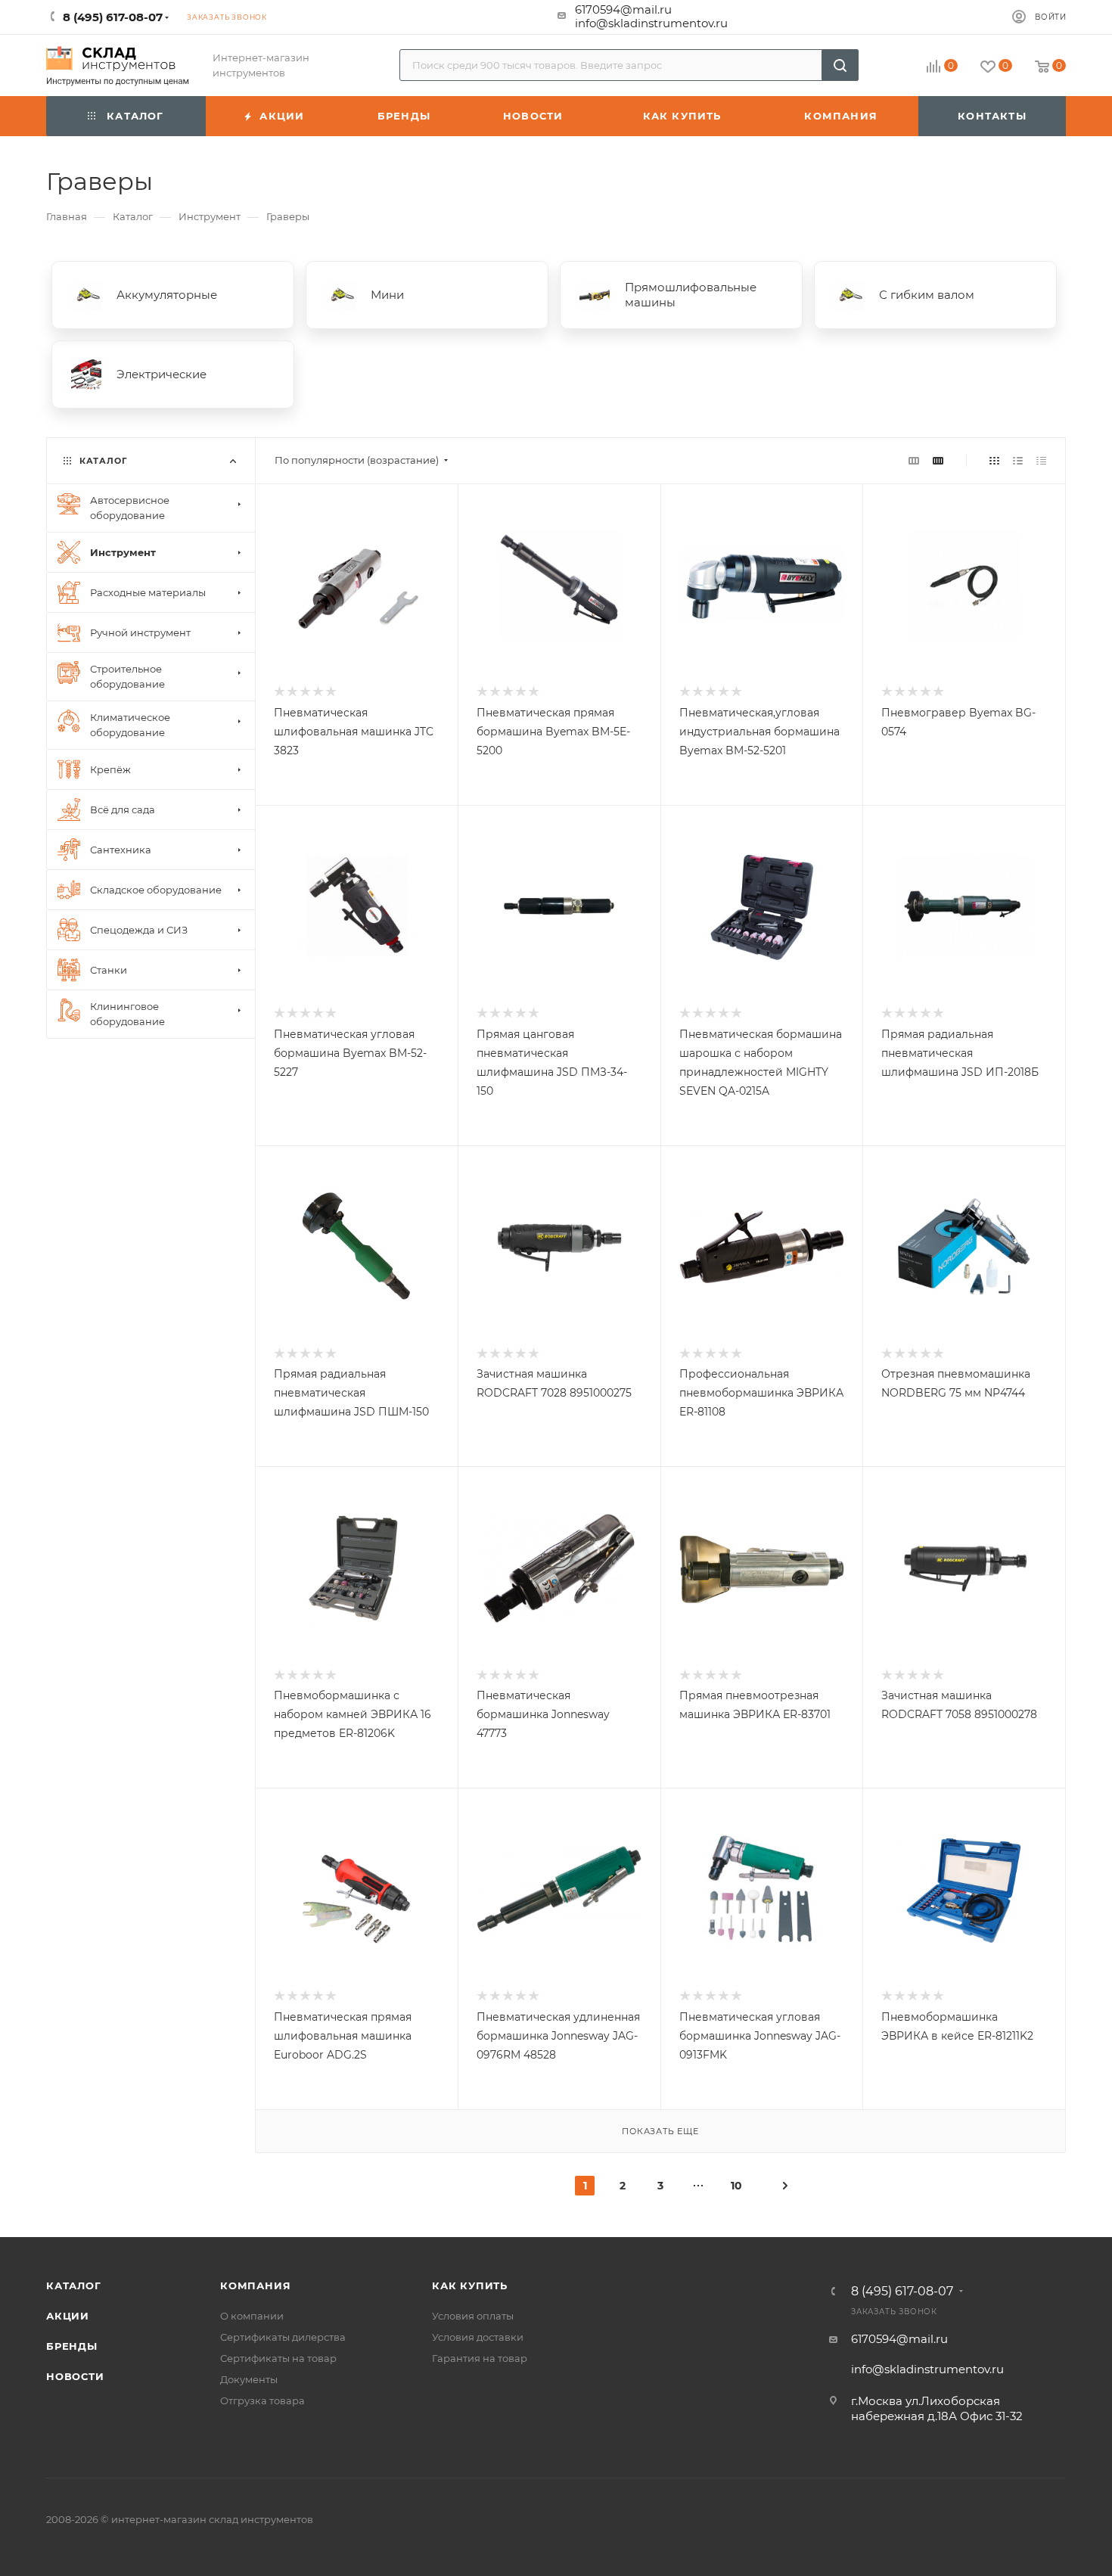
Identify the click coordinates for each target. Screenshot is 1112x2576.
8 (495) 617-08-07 (902, 2292)
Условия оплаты (473, 2316)
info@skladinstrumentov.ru (651, 23)
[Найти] (840, 65)
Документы (249, 2379)
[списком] (1018, 460)
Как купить (470, 2285)
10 (736, 2186)
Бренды (72, 2346)
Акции (68, 2316)
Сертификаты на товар (278, 2358)
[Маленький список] (914, 460)
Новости (75, 2376)
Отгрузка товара (262, 2400)
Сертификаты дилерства (283, 2337)
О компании (252, 2316)
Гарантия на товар (480, 2358)
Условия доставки (478, 2337)
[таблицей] (1041, 460)
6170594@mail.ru (623, 9)
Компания (255, 2285)
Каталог (74, 2285)
